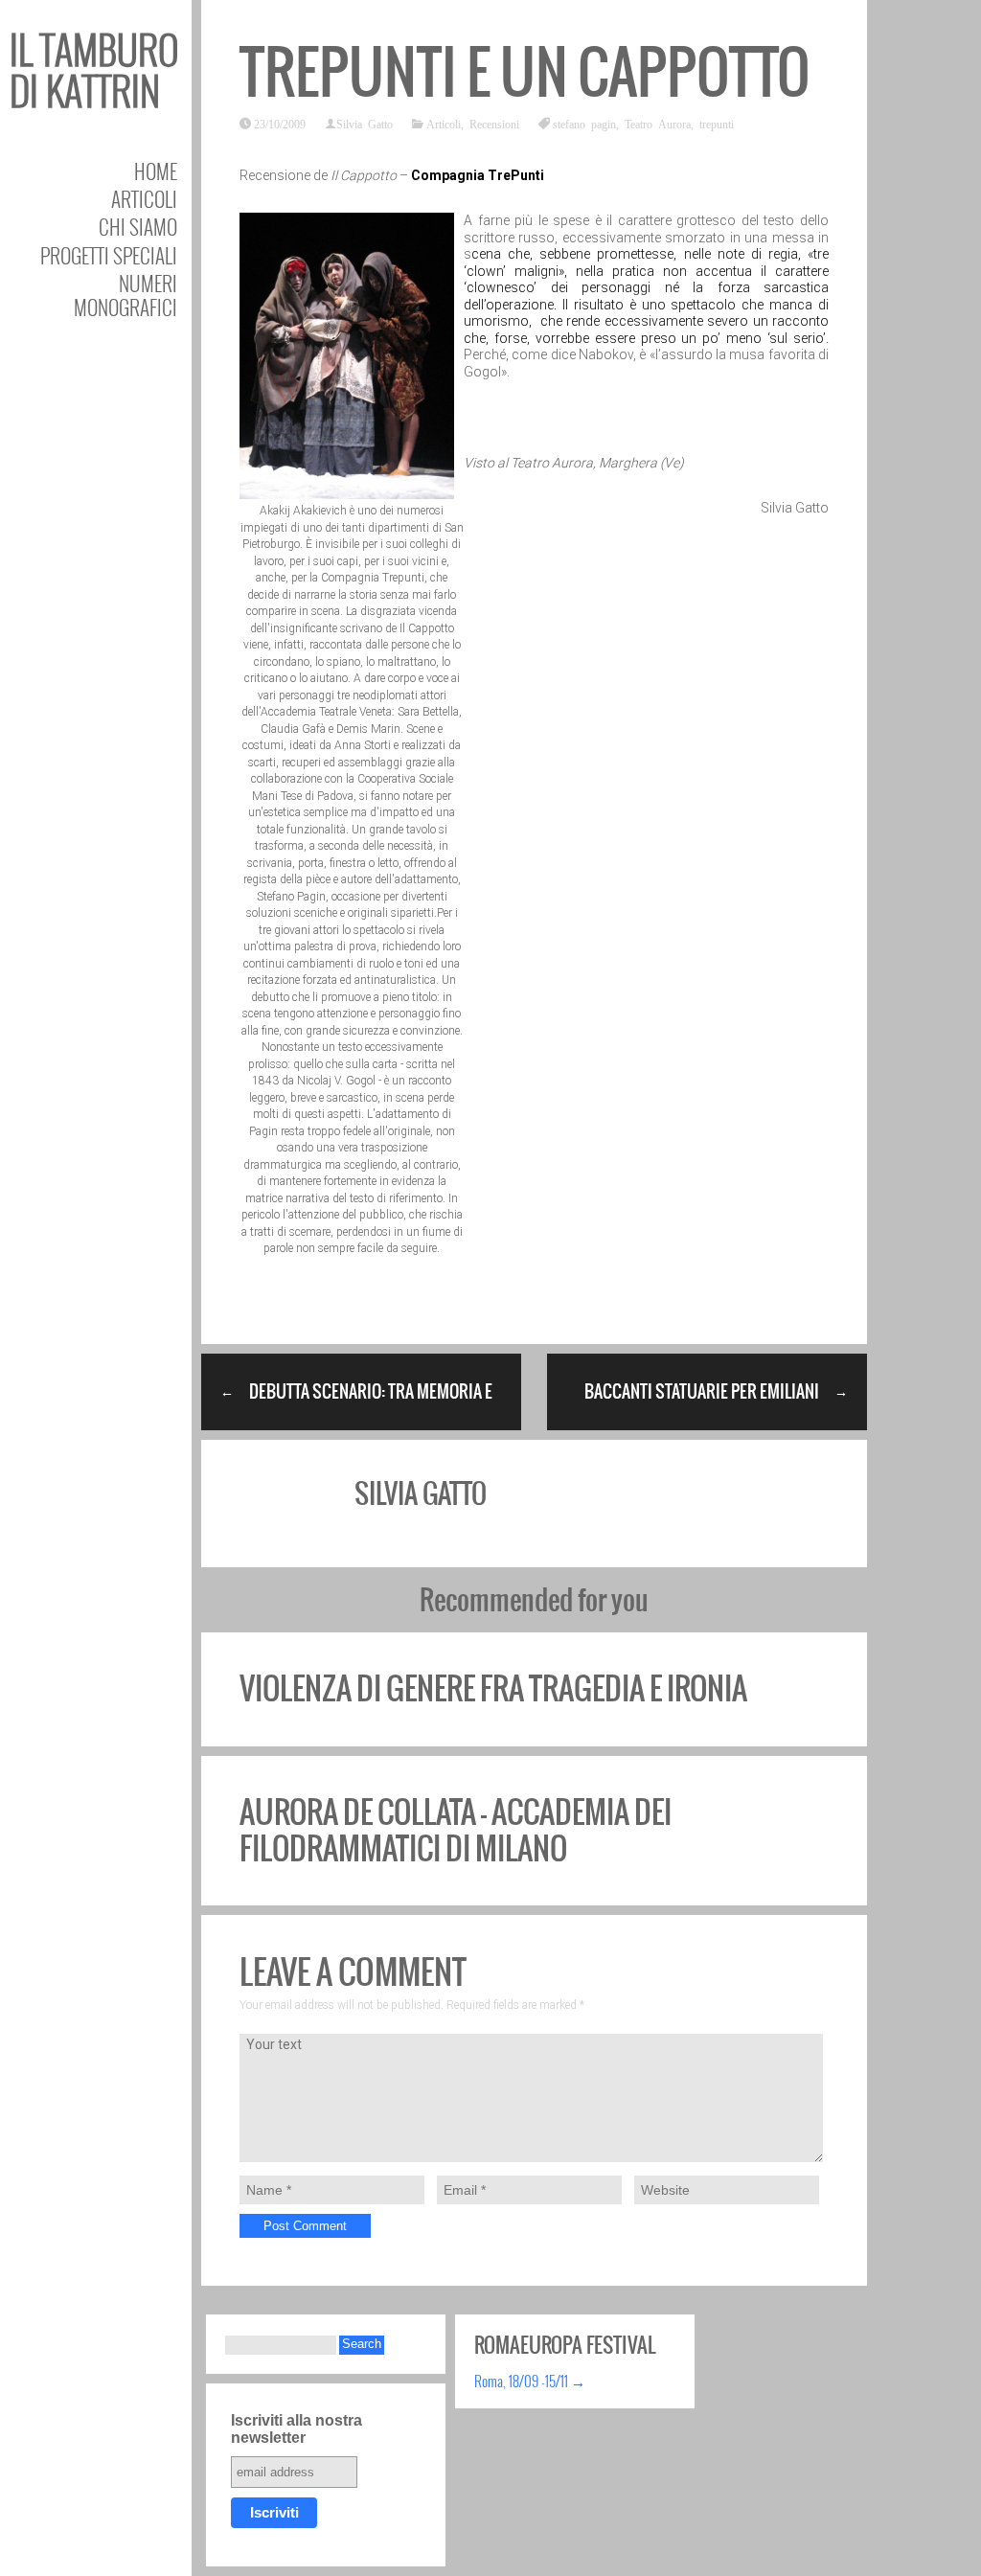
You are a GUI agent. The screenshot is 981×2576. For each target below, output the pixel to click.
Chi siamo (138, 227)
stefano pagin (584, 124)
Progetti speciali (109, 255)
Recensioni (494, 124)
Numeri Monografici (125, 295)
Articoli (144, 199)
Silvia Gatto (365, 124)
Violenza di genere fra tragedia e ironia (493, 1688)
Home (156, 171)
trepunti (717, 124)
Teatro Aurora (658, 124)
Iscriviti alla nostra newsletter (297, 2429)
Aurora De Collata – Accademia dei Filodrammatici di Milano (456, 1830)
